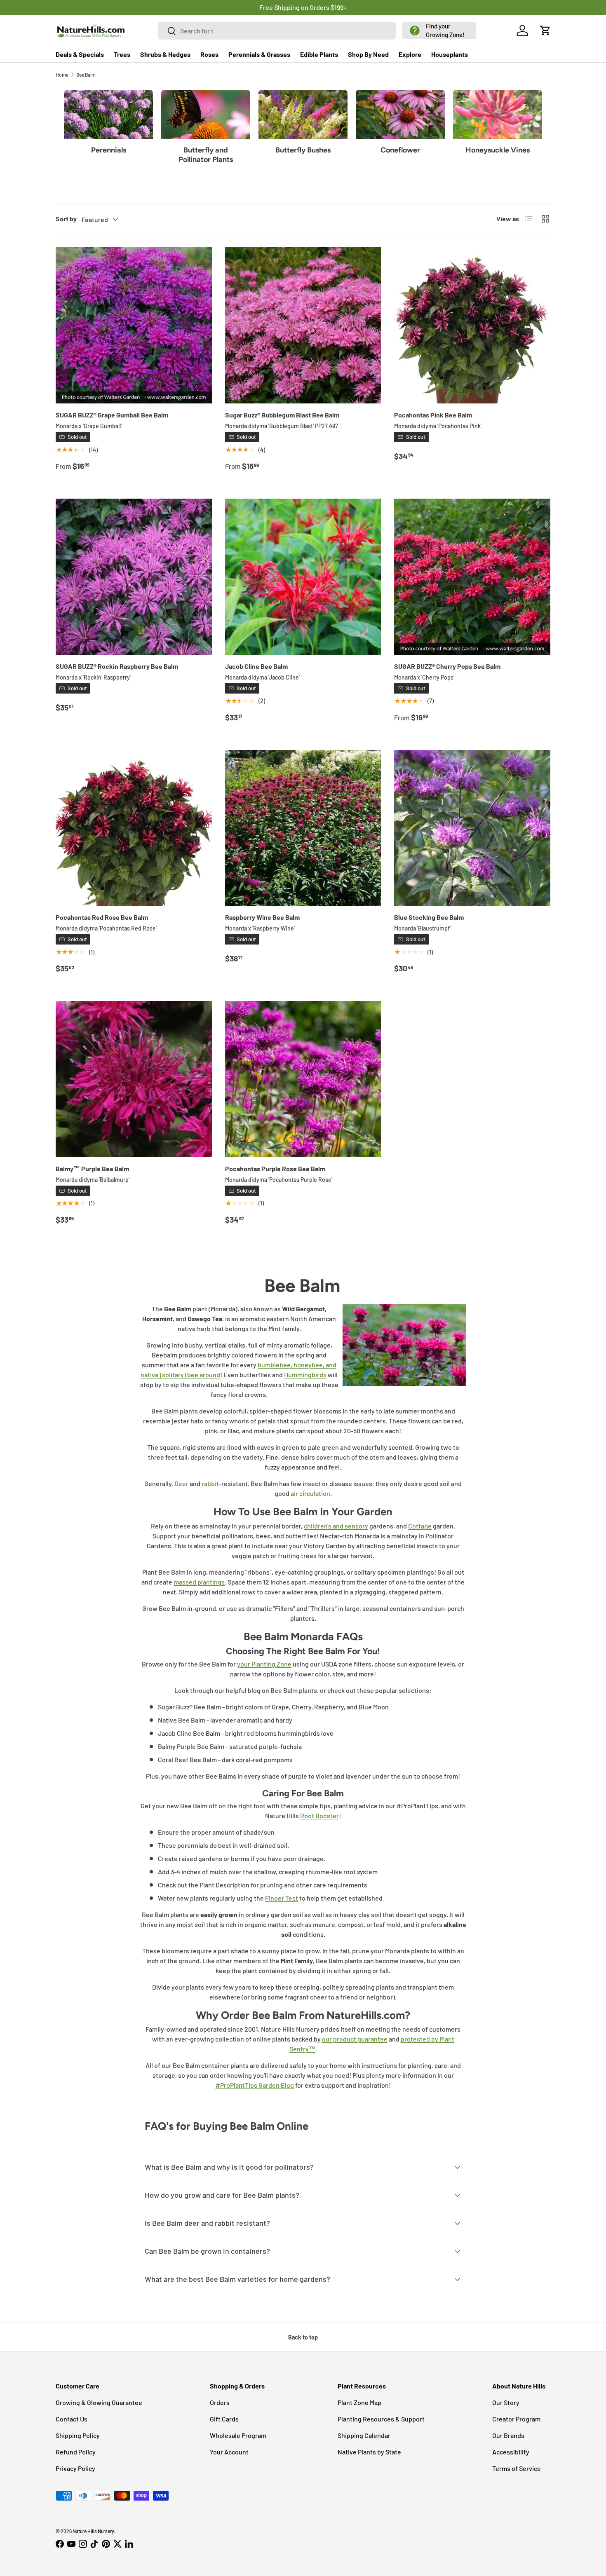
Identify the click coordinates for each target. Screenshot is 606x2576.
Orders (220, 2402)
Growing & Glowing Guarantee (99, 2402)
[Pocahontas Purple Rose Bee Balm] (303, 1079)
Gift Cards (224, 2419)
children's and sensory (336, 1526)
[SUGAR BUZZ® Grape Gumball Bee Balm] (134, 325)
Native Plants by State (369, 2452)
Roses (209, 54)
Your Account (229, 2452)
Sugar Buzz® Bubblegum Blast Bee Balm (282, 415)
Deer (181, 1483)
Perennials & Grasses (259, 54)
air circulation (310, 1493)
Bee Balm (86, 75)
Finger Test (282, 1898)
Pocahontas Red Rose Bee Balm (102, 917)
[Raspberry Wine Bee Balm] (303, 828)
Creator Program (516, 2419)
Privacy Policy (75, 2468)
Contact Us (72, 2419)
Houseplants (450, 54)
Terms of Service (517, 2468)
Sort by (66, 219)
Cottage (420, 1526)
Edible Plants (319, 54)
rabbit (210, 1483)
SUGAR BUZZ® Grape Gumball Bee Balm (112, 415)
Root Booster (319, 1815)
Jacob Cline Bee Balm (256, 666)
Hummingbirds (305, 1375)
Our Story (506, 2402)
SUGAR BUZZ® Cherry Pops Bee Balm (447, 666)
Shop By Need (368, 54)
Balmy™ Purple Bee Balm (92, 1168)
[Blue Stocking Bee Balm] (472, 828)
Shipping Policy (78, 2435)
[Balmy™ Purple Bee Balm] (134, 1079)
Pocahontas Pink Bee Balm (433, 415)
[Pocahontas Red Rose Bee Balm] (134, 828)
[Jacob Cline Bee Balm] (303, 577)
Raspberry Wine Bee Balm (262, 917)
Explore (410, 54)
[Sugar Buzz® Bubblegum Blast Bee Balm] (303, 325)
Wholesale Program (238, 2435)
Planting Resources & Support (381, 2419)
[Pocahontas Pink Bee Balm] (472, 325)
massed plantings (199, 1582)
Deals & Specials (80, 54)
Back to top (303, 2337)
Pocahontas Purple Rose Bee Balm (275, 1168)
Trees (122, 54)
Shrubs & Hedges (165, 54)
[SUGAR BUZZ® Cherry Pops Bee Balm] (472, 577)
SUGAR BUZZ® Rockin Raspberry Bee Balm (117, 666)
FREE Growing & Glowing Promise (337, 7)
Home (62, 75)
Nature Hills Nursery (93, 2531)
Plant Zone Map (359, 2402)
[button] (439, 30)
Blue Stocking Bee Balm (429, 917)
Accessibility (511, 2452)
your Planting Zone (264, 1664)
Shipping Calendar (364, 2435)
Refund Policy (76, 2452)
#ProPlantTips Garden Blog (255, 2085)
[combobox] (277, 31)
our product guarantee (355, 2039)
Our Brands (508, 2435)
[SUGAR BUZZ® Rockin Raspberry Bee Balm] (134, 577)
